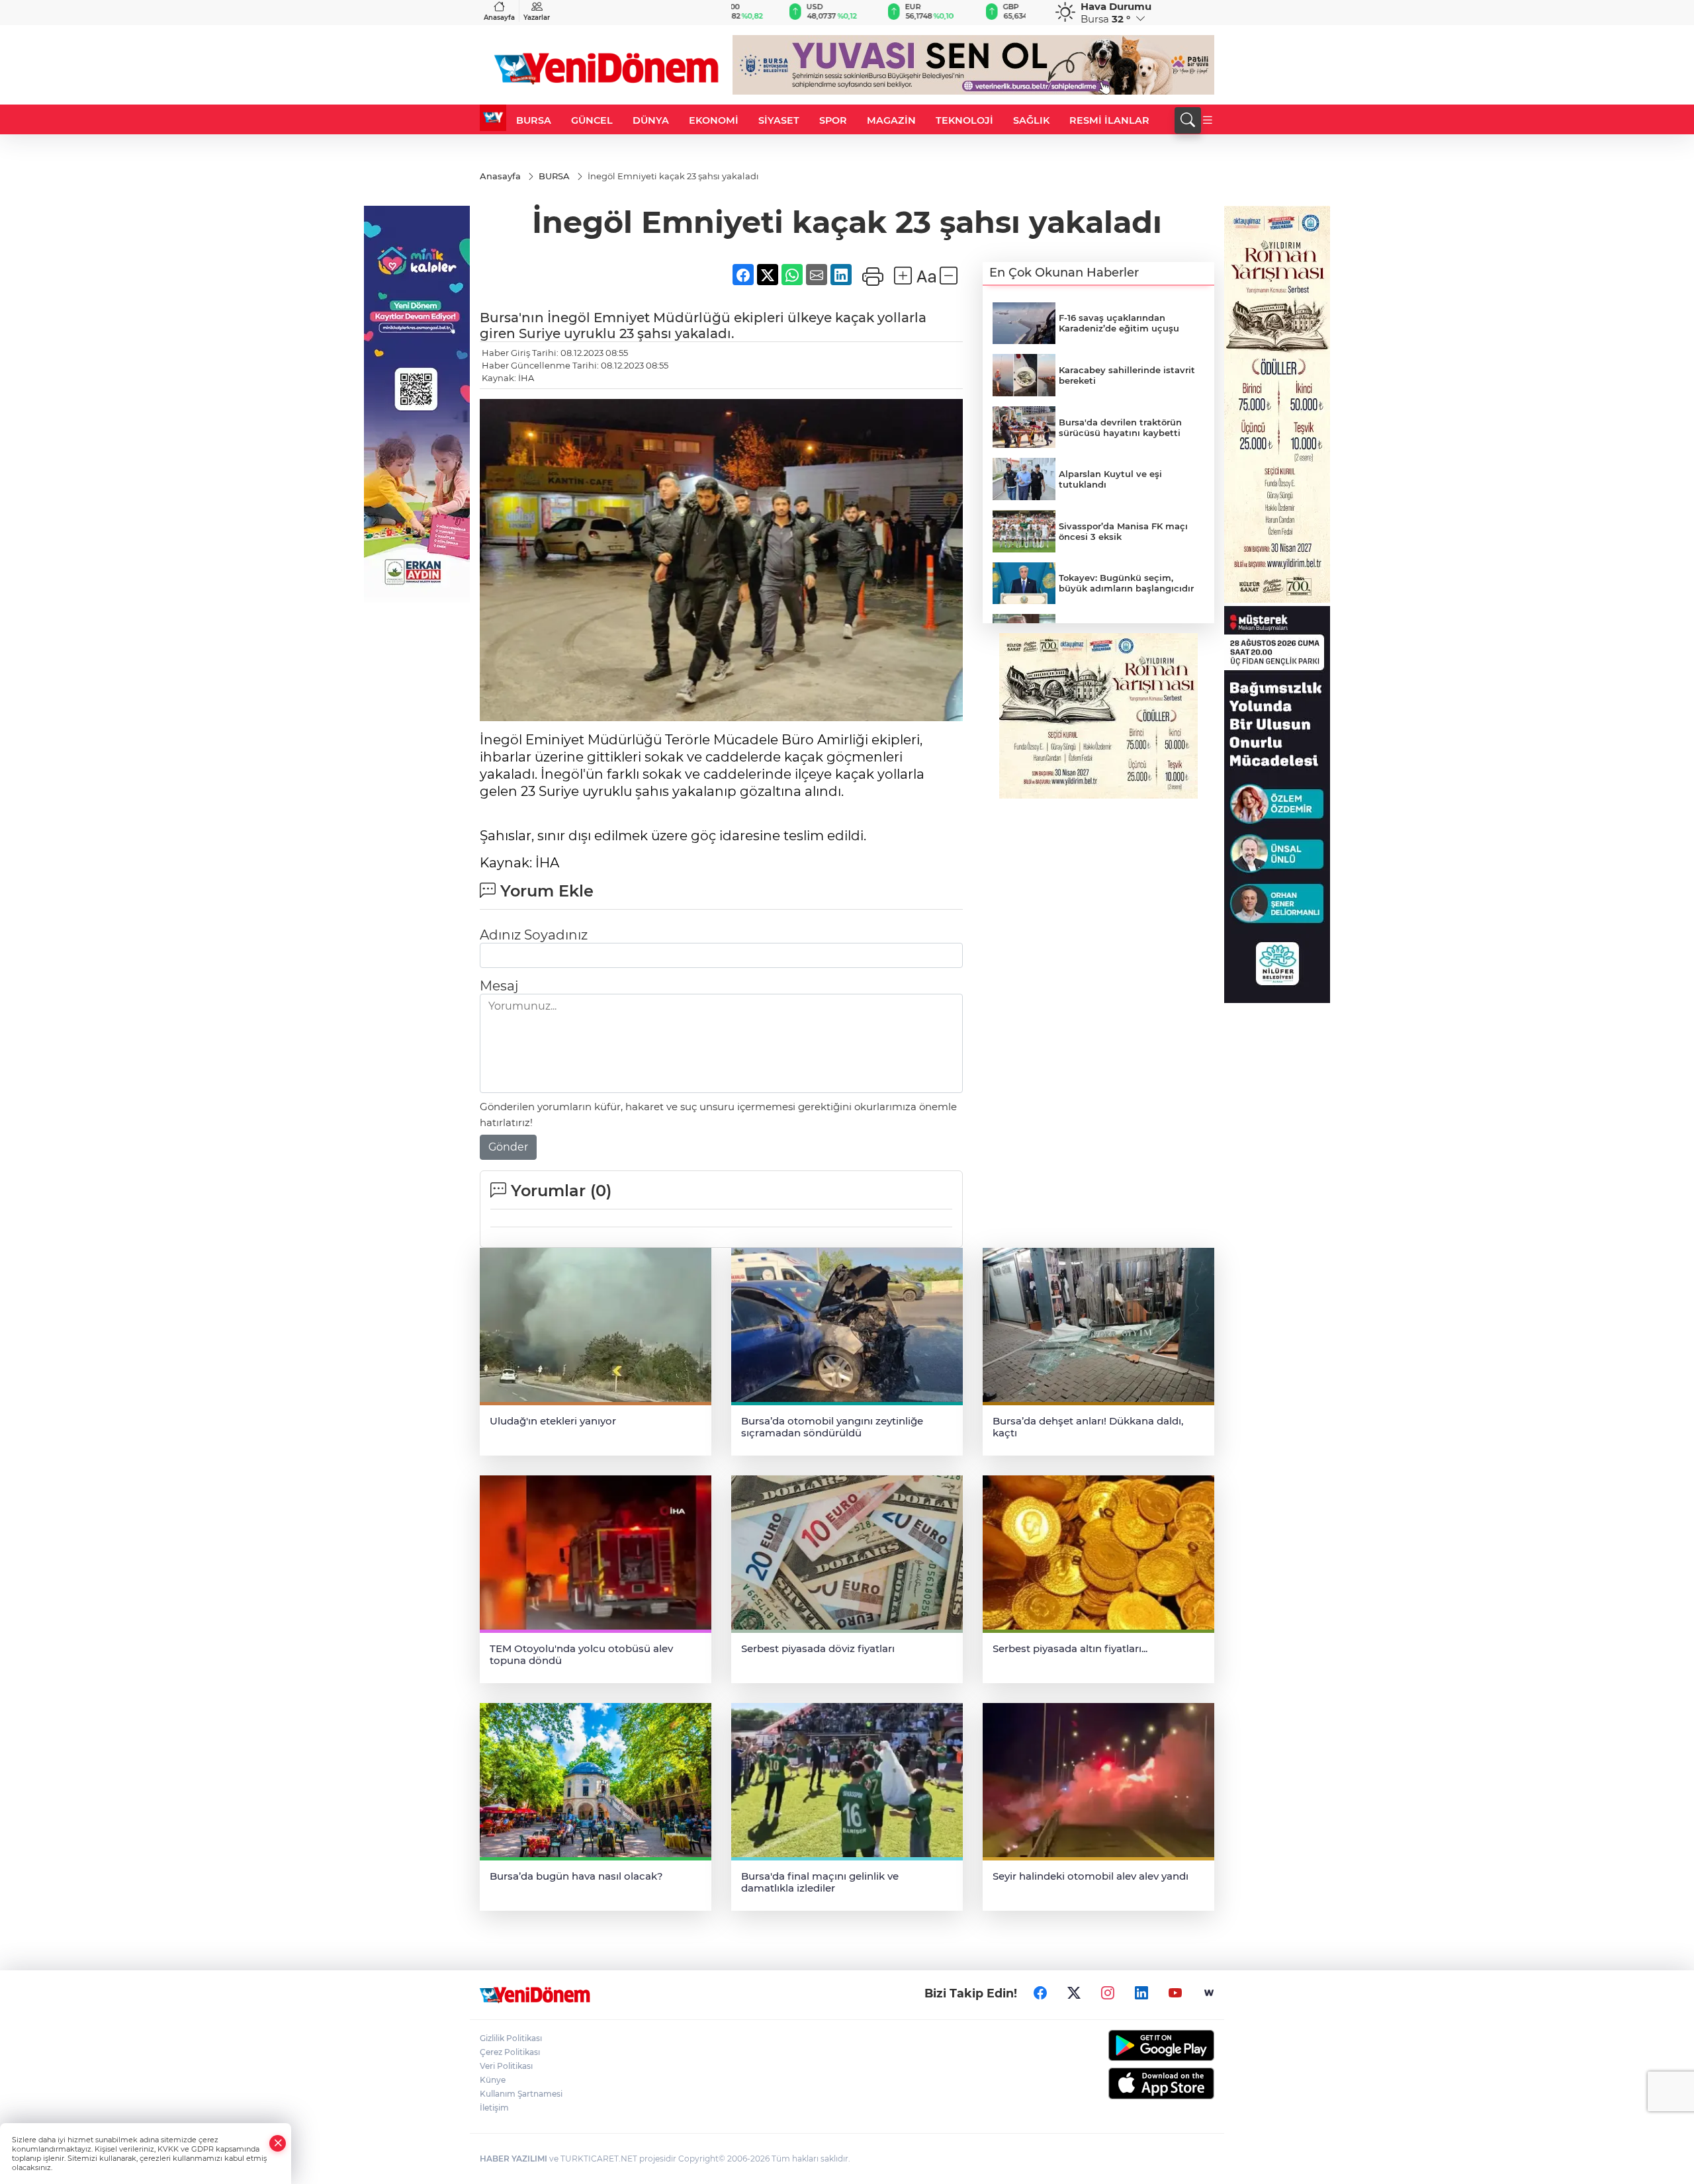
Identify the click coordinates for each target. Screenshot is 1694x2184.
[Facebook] (1040, 1993)
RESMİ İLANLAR (1109, 120)
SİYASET (779, 120)
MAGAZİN (891, 120)
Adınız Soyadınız (534, 935)
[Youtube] (1175, 1993)
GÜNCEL (592, 120)
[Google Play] (1130, 2045)
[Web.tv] (1209, 1993)
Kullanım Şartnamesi (521, 2094)
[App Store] (1130, 2083)
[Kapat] (278, 2143)
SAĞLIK (1031, 120)
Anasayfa (499, 18)
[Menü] (1208, 120)
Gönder (508, 1147)
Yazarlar (537, 18)
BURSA (534, 120)
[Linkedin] (1141, 1993)
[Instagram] (1108, 1993)
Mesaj (499, 986)
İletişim (494, 2108)
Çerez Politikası (510, 2052)
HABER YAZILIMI (513, 2159)
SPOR (833, 120)
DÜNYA (651, 120)
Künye (493, 2080)
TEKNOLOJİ (964, 120)
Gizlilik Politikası (511, 2038)
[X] (1074, 1993)
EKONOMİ (714, 120)
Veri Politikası (506, 2066)
